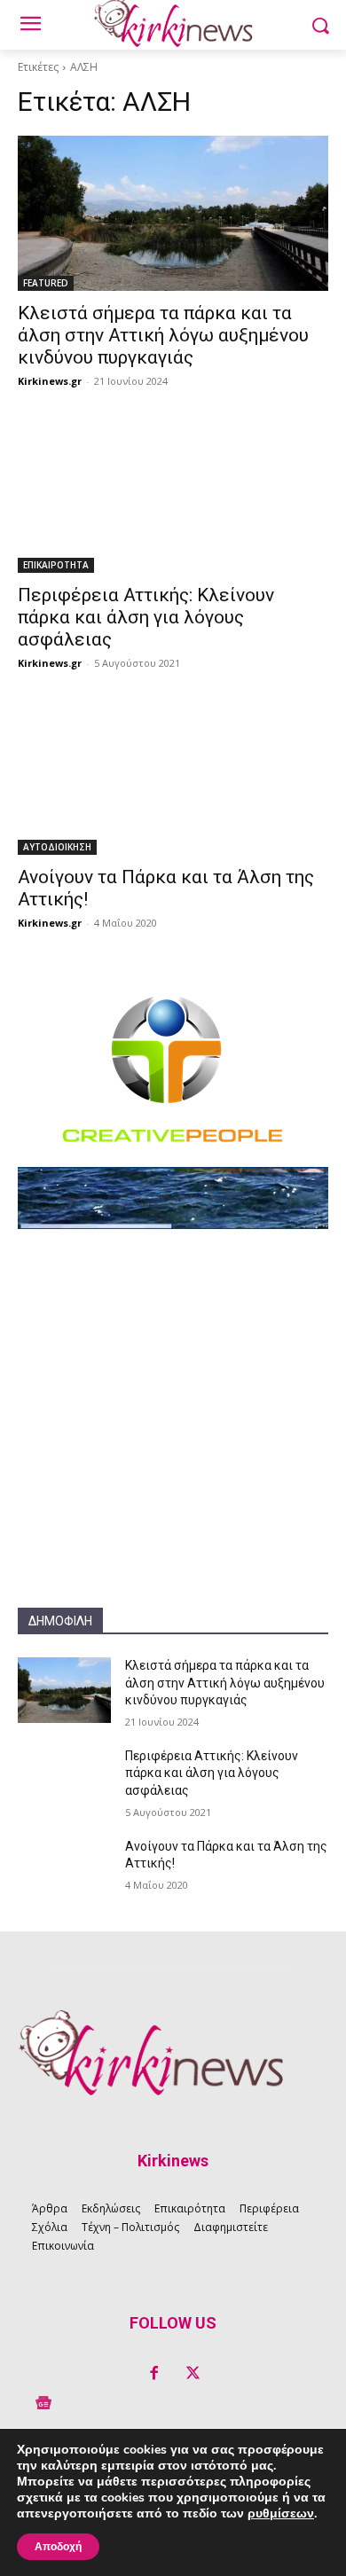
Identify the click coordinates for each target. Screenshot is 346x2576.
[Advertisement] (173, 1435)
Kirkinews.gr (50, 381)
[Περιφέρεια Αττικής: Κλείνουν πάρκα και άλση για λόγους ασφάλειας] (173, 495)
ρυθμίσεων (281, 2514)
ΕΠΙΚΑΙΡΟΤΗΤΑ (56, 565)
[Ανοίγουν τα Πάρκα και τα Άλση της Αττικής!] (173, 777)
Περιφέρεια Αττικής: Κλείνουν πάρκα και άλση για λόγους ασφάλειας (146, 617)
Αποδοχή (58, 2547)
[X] (193, 2374)
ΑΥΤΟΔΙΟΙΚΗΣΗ (57, 847)
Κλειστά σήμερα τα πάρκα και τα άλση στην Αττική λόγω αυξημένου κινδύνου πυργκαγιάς (163, 335)
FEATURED (46, 283)
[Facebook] (153, 2374)
